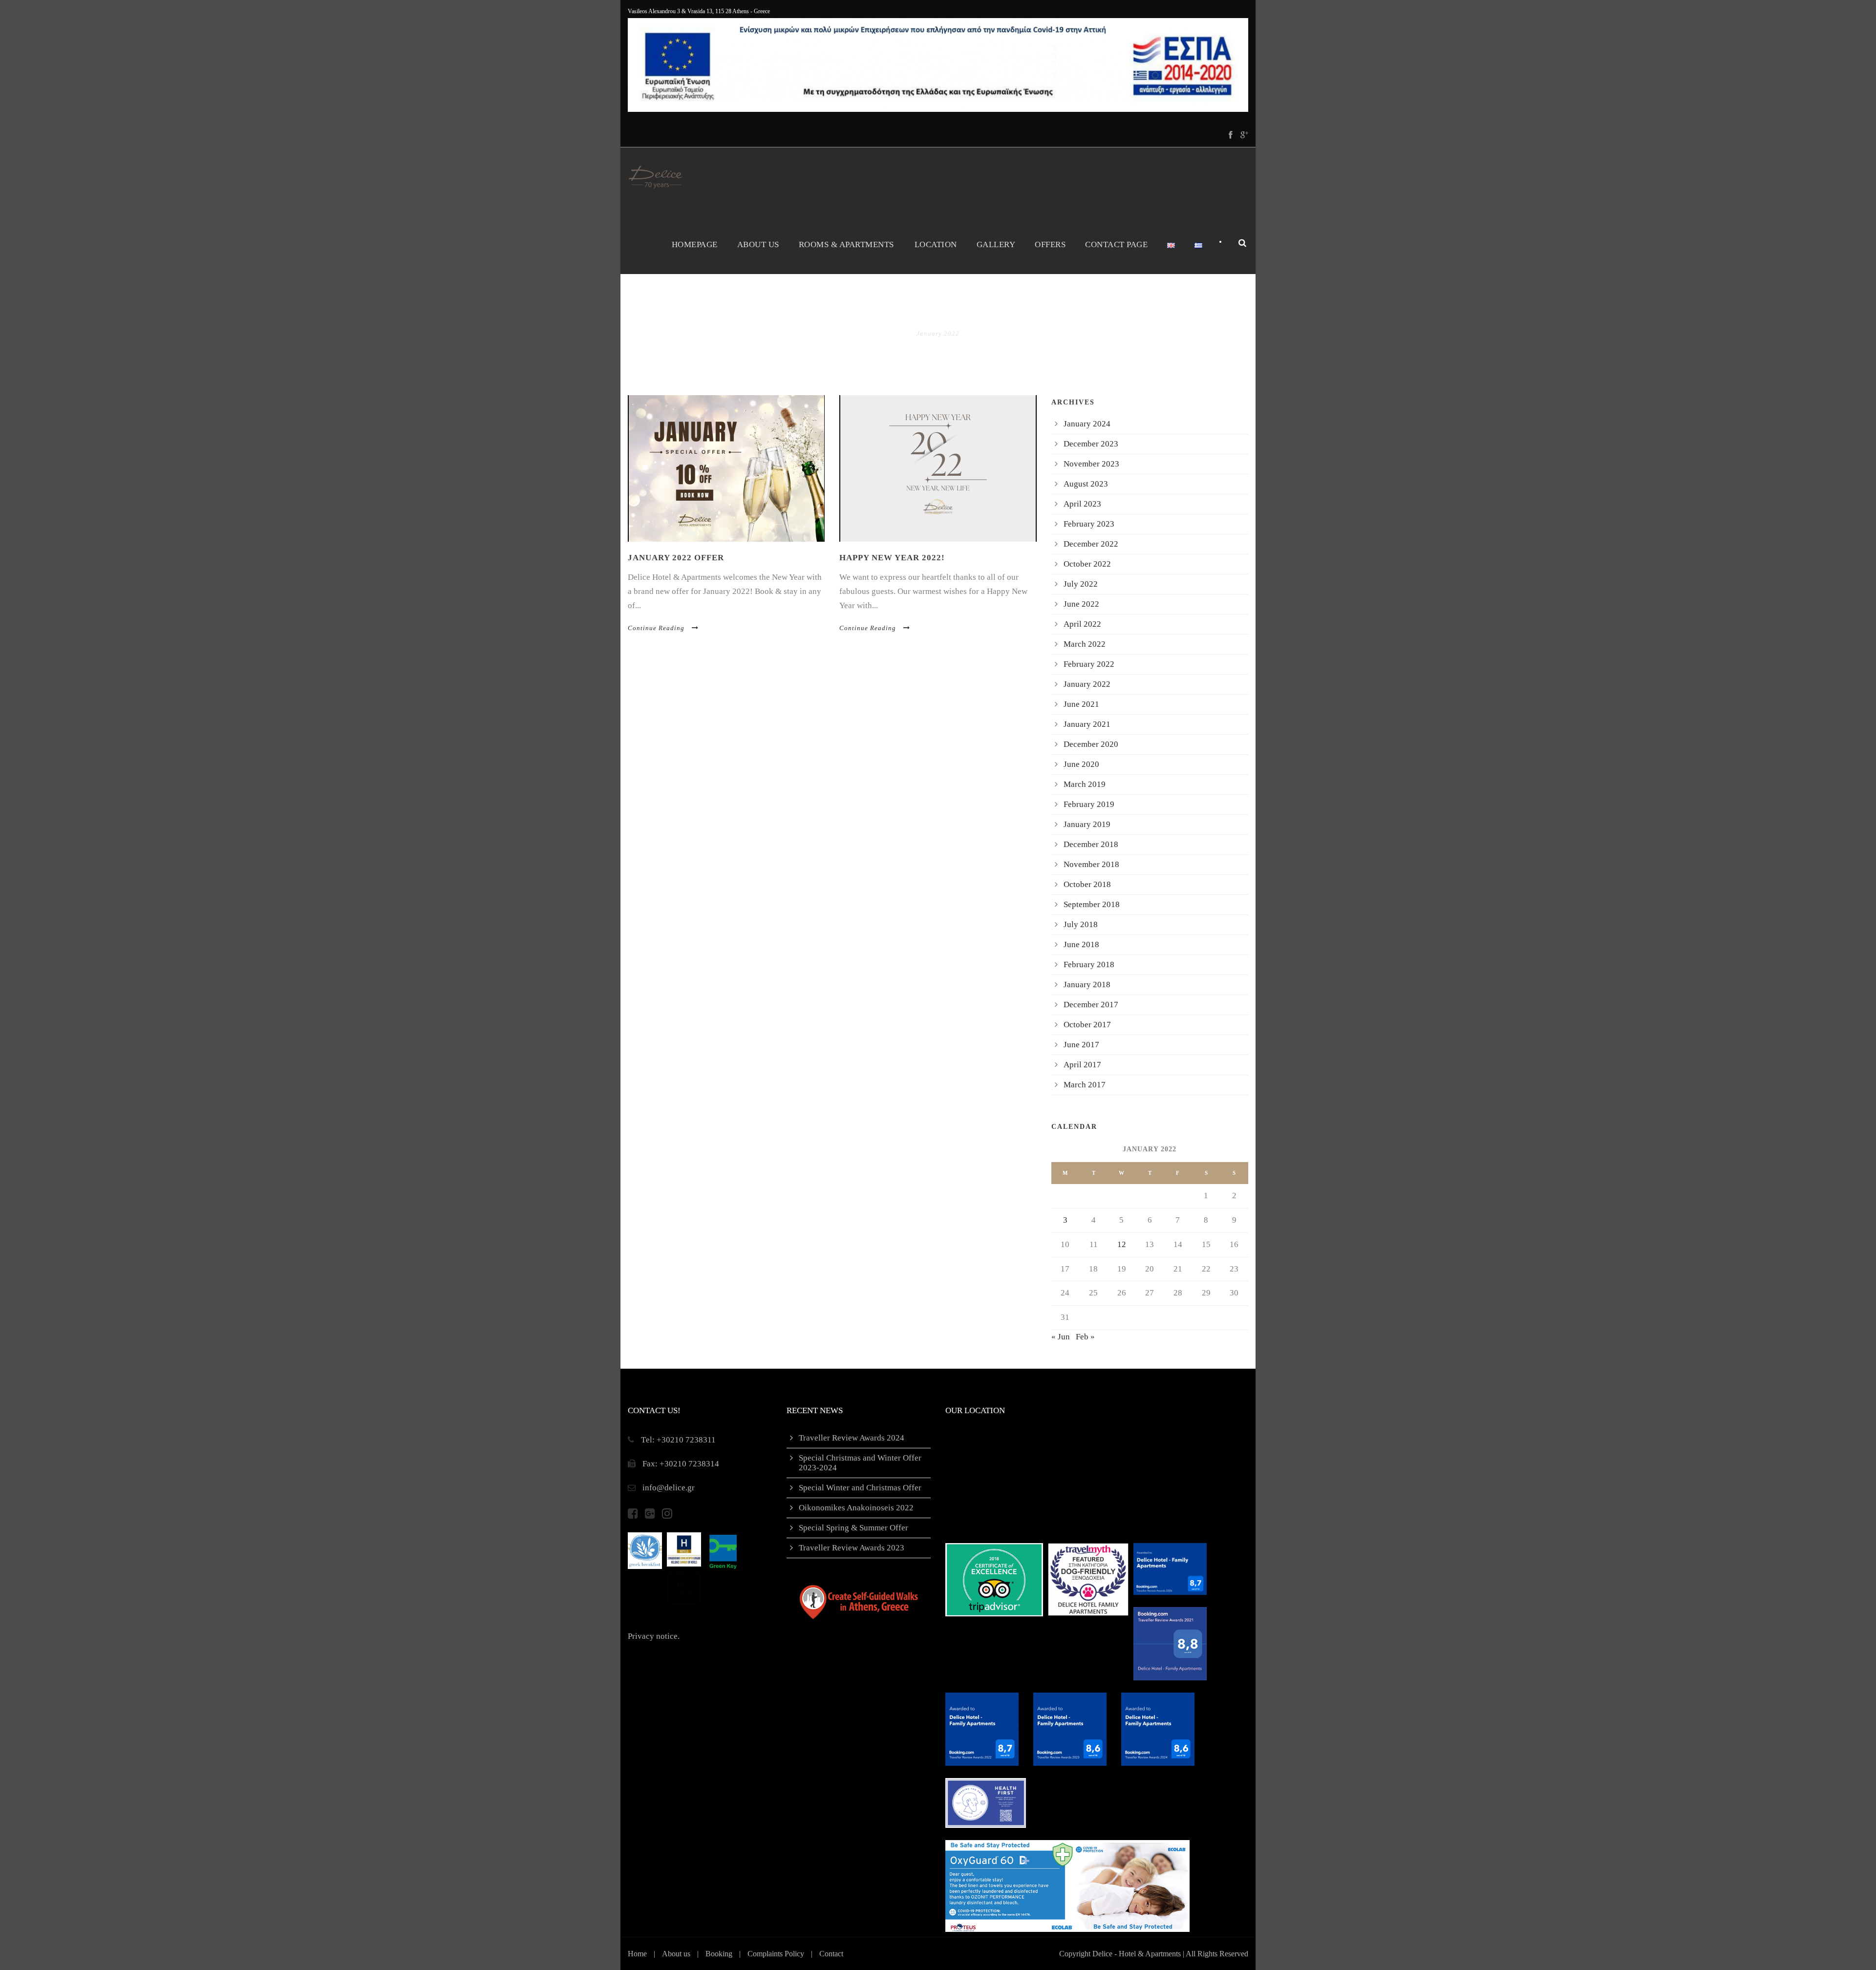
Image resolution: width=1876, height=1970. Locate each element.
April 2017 (1082, 1065)
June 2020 (1081, 764)
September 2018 (1092, 904)
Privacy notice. (654, 1636)
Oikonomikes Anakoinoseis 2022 (856, 1508)
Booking (719, 1954)
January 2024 (1087, 424)
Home (637, 1954)
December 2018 (1091, 844)
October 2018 (1087, 884)
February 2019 (1089, 804)
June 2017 (1081, 1045)
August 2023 (1086, 484)
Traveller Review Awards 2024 (852, 1438)
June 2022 (1081, 604)
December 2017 (1091, 1005)
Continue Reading (656, 628)
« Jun (1061, 1337)
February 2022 (1089, 664)
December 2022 (1091, 544)
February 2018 (1089, 964)
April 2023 (1082, 504)
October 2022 (1087, 564)
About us (676, 1954)
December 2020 (1091, 744)
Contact (831, 1954)
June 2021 (1081, 704)
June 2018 (1081, 944)
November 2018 (1091, 864)
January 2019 (1087, 824)
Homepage (695, 244)
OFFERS (1050, 244)
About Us (758, 244)
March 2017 (1085, 1085)
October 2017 (1087, 1025)
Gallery (996, 244)
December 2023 (1091, 444)
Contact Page (1116, 244)
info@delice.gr (669, 1488)
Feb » (1085, 1337)
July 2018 (1081, 924)
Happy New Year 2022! (892, 558)
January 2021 (1087, 724)
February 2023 (1089, 524)
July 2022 (1081, 584)
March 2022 (1085, 644)
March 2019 (1085, 784)
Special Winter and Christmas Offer (860, 1488)
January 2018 (1087, 985)
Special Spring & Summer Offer (853, 1528)
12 (1122, 1244)
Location (936, 244)
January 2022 (1087, 684)
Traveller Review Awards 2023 (852, 1548)
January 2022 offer (676, 558)
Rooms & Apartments (846, 244)
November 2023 (1091, 464)
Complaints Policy (776, 1954)
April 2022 (1082, 624)
